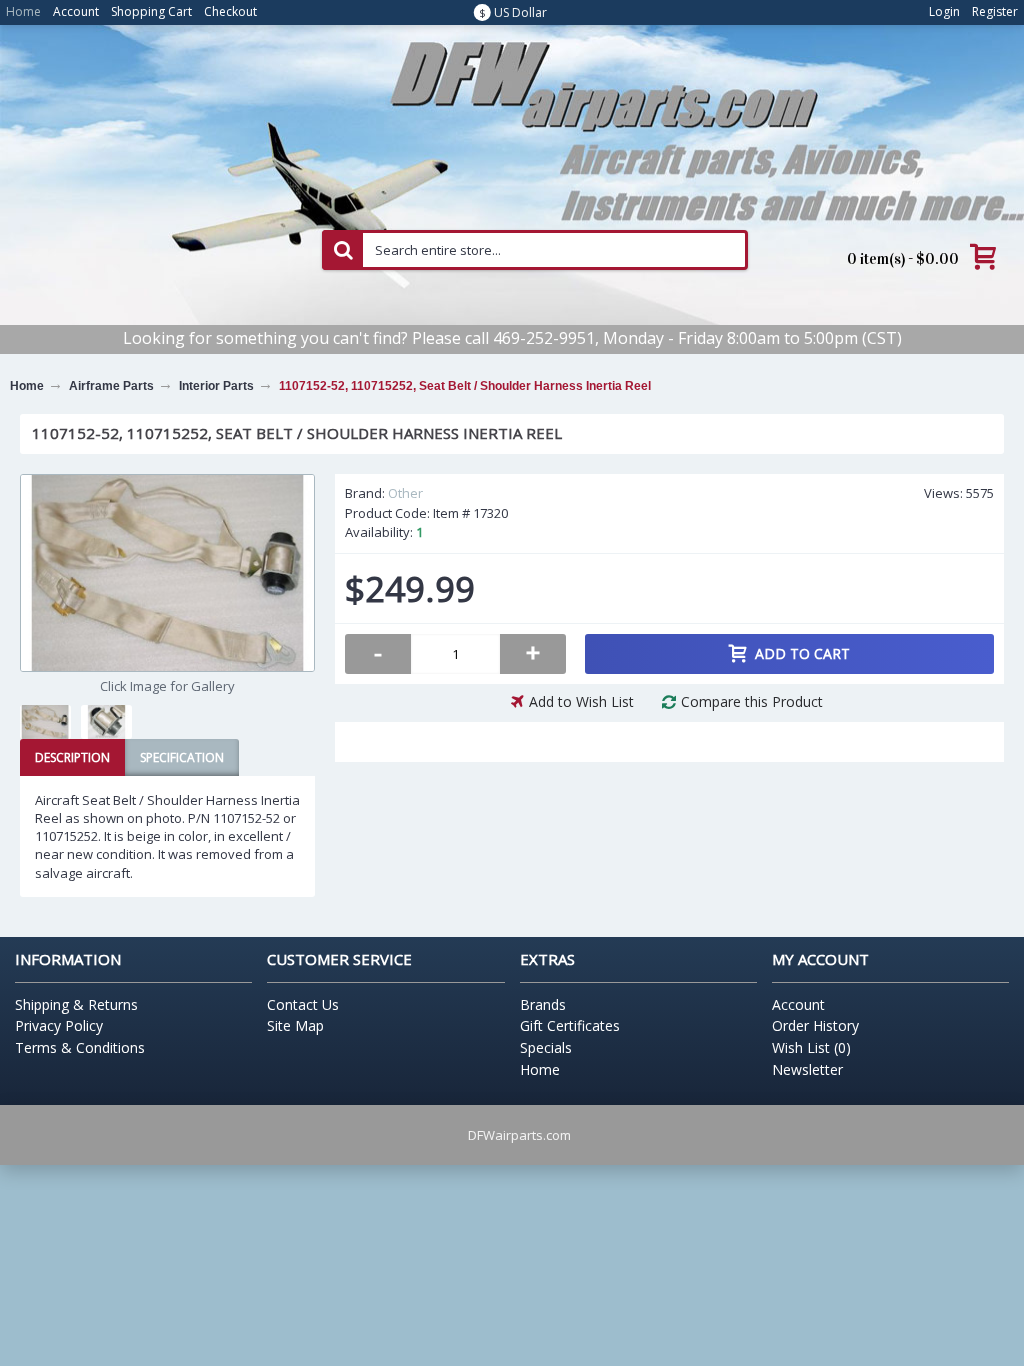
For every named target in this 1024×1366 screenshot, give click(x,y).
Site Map (295, 1025)
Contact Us (303, 1004)
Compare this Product (752, 701)
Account (798, 1004)
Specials (546, 1047)
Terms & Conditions (80, 1047)
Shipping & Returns (76, 1004)
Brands (543, 1004)
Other (405, 493)
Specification (182, 757)
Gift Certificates (570, 1025)
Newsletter (807, 1069)
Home (540, 1069)
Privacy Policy (59, 1025)
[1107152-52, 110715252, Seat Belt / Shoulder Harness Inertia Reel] (167, 572)
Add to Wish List (581, 701)
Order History (815, 1025)
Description (72, 757)
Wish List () (811, 1047)
